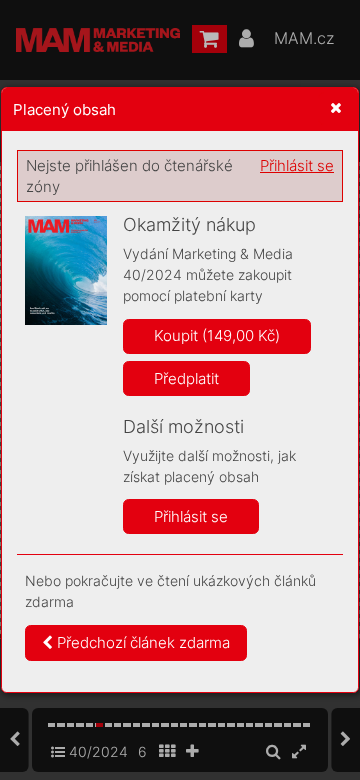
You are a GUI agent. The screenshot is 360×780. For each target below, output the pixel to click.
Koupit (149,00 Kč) (217, 335)
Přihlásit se (297, 165)
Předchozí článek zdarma (141, 642)
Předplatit (186, 378)
